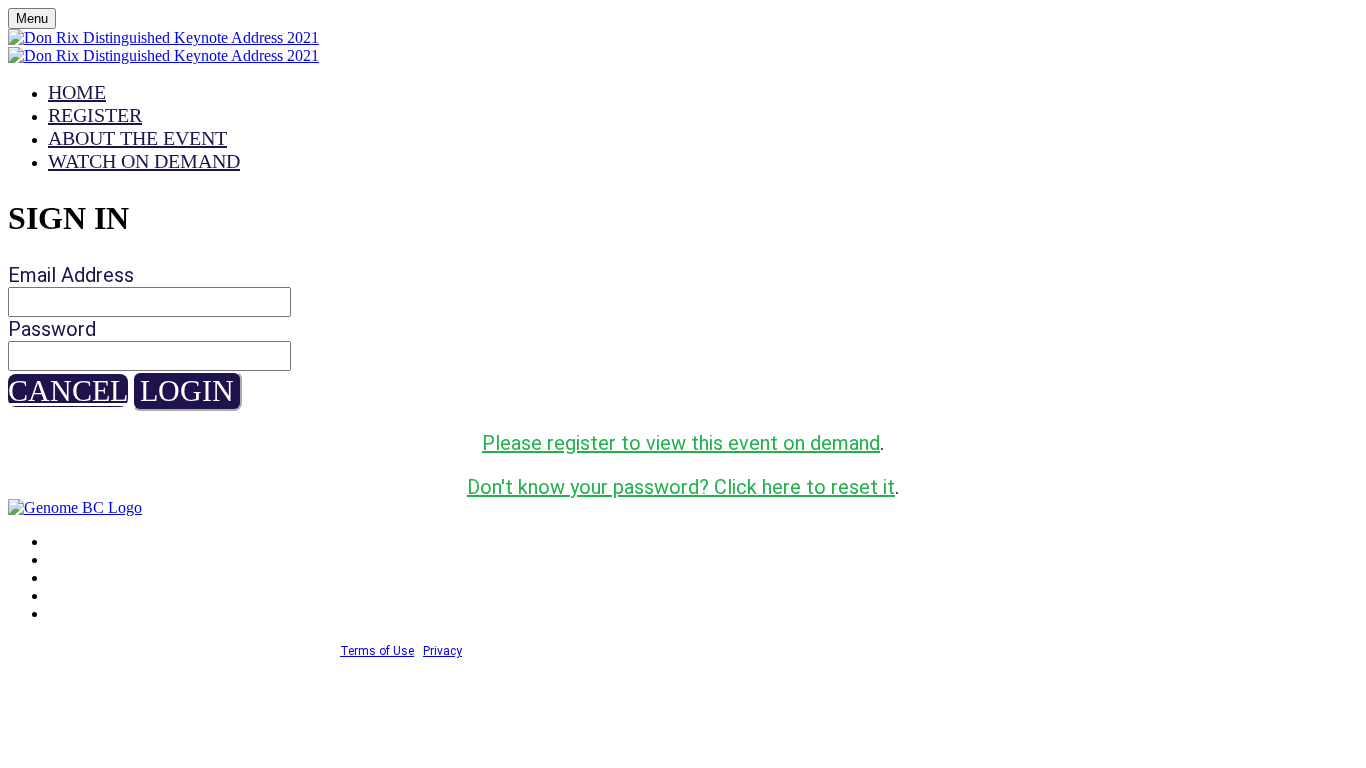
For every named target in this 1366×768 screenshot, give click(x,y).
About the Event (137, 138)
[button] (68, 390)
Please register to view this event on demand (681, 443)
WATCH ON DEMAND (144, 161)
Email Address (71, 275)
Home (77, 92)
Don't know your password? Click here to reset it (681, 487)
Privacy (442, 651)
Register (95, 115)
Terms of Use (377, 651)
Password (52, 329)
